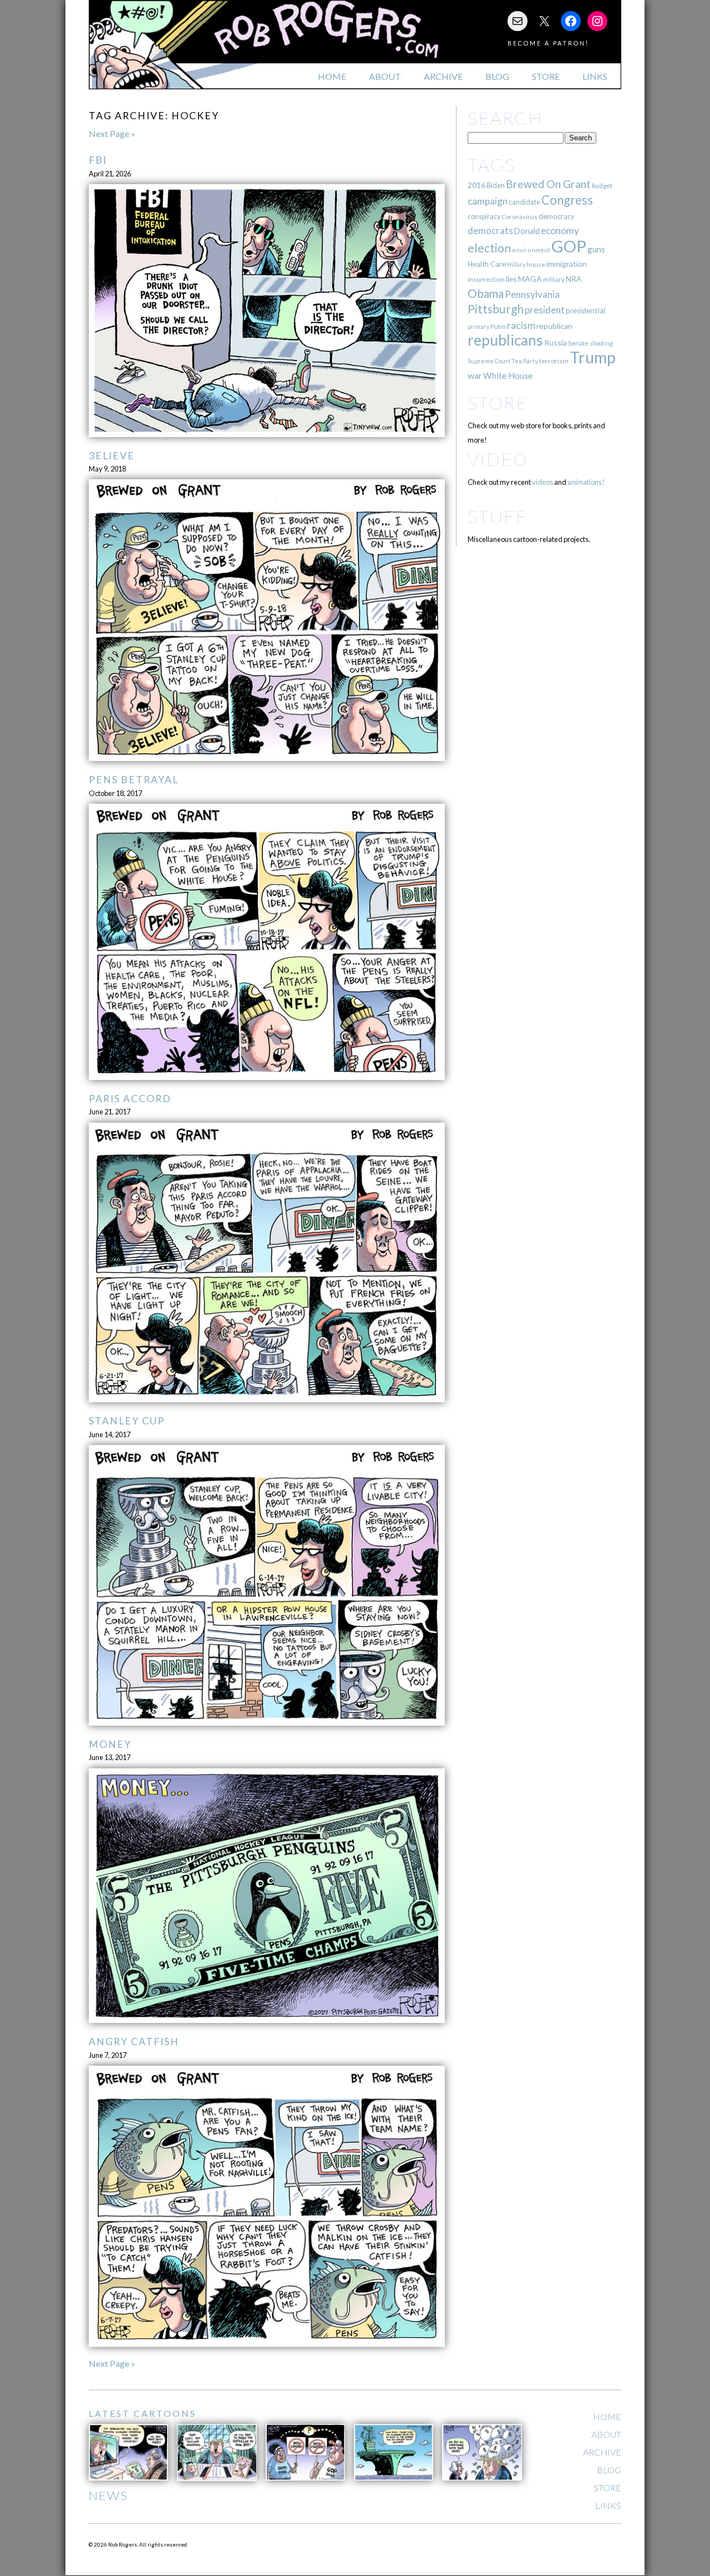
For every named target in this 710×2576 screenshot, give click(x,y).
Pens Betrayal (134, 780)
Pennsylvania (532, 294)
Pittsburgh (496, 309)
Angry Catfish (134, 2042)
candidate (524, 202)
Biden (496, 185)
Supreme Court (489, 361)
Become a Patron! (548, 43)
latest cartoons (143, 2413)
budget (602, 186)
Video (498, 459)
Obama (486, 293)
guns (596, 249)
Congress (567, 200)
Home (332, 76)
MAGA (530, 279)
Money (110, 1744)
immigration (567, 264)
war (475, 375)
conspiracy (484, 217)
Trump (593, 357)
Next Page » (112, 133)
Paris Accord (130, 1099)
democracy (557, 216)
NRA (574, 279)
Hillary (516, 264)
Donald (527, 231)
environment (531, 250)
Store (546, 76)
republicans (505, 340)
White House (508, 376)
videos (542, 482)
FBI (98, 160)
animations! (586, 482)
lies (511, 279)
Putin (498, 326)
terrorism (554, 361)
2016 (476, 185)
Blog (497, 76)
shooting (601, 343)
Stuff (497, 516)
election (489, 248)
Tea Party (525, 361)
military (554, 279)
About (385, 76)
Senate (578, 343)
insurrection (486, 279)
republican (554, 326)
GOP (569, 246)
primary (478, 326)
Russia (556, 343)
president (545, 310)
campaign (488, 201)
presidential (585, 311)
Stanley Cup (127, 1421)
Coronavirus (519, 217)
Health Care (487, 264)
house (536, 264)
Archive (443, 76)
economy (560, 230)
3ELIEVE (112, 456)
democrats (490, 230)
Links (595, 76)
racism (521, 325)
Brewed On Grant (548, 184)
